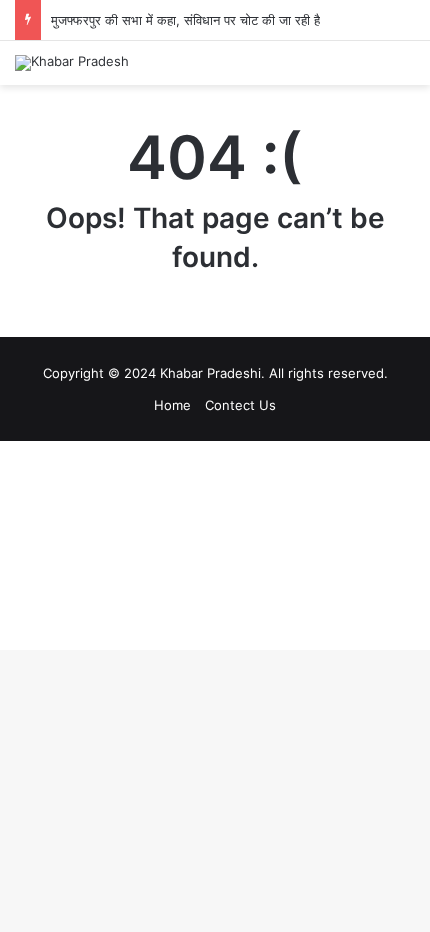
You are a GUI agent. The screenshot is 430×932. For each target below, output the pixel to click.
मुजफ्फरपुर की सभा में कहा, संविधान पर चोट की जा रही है (185, 20)
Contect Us (240, 405)
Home (172, 405)
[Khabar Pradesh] (72, 63)
